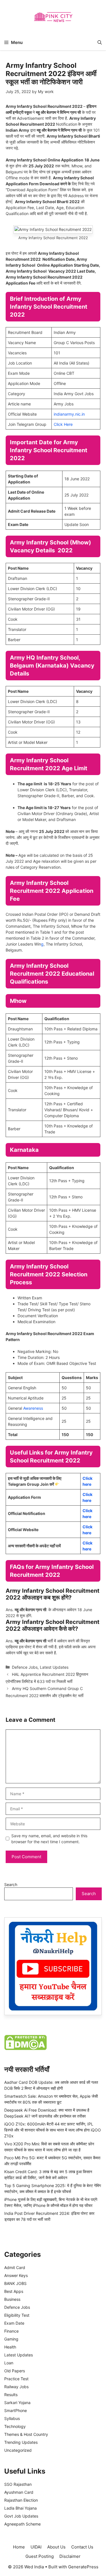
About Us (56, 2547)
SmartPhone (16, 2410)
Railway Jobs (16, 2387)
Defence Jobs (25, 1667)
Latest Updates (54, 1667)
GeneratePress (83, 2567)
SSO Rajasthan (18, 2484)
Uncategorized (18, 2450)
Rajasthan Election (21, 2500)
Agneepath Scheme (22, 2524)
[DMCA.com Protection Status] (25, 2048)
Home (19, 2547)
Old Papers (15, 2371)
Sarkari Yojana (17, 2403)
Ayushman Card (19, 2492)
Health (10, 2347)
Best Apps (14, 2291)
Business (12, 2299)
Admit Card (15, 2267)
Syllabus (12, 2418)
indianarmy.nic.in (69, 414)
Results (11, 2395)
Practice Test (16, 2379)
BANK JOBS (15, 2283)
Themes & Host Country (26, 2434)
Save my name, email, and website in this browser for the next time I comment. (49, 1839)
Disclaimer (70, 2556)
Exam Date (14, 2323)
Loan (9, 2363)
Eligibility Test (17, 2315)
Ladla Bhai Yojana (20, 2508)
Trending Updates (21, 2442)
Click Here (63, 424)
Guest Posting (40, 2556)
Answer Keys (16, 2275)
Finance (11, 2331)
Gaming (11, 2339)
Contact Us (82, 2547)
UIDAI (36, 2547)
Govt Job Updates (21, 2516)
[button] (100, 42)
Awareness (33, 1408)
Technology (15, 2426)
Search (11, 1884)
